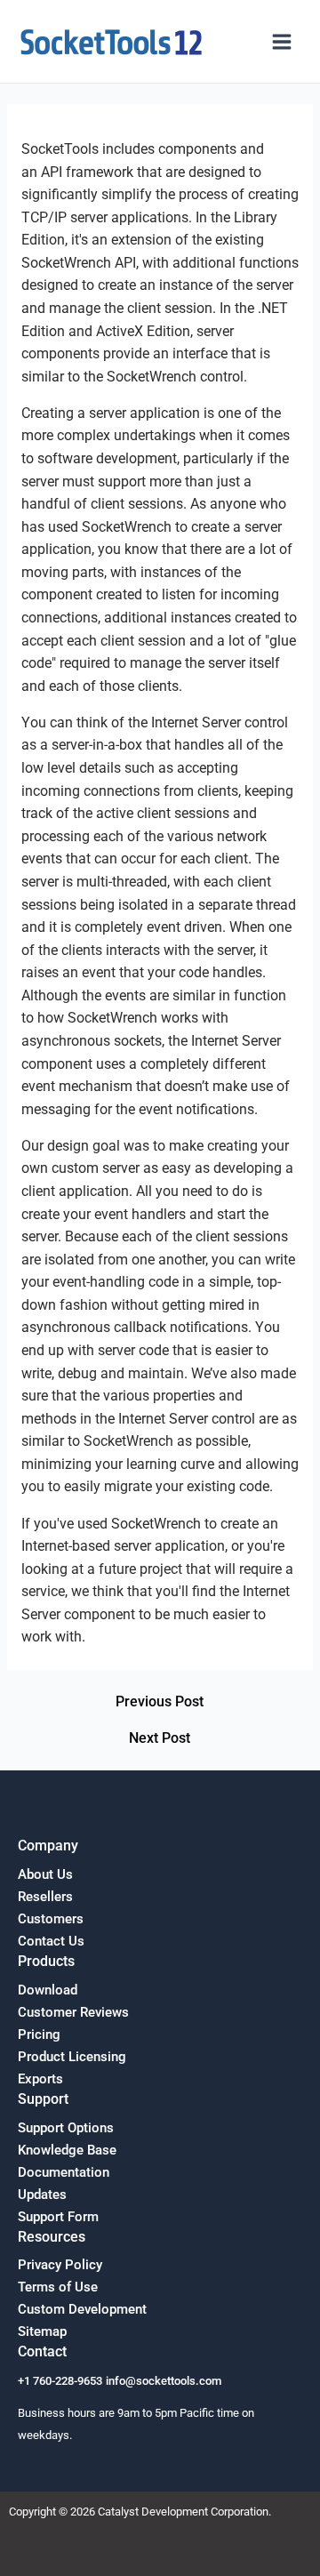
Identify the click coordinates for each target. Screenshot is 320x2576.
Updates (42, 2195)
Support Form (58, 2217)
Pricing (39, 2034)
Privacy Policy (60, 2265)
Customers (51, 1919)
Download (48, 1990)
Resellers (45, 1897)
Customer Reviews (73, 2012)
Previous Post (160, 1703)
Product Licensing (72, 2057)
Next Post (160, 1739)
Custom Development (82, 2309)
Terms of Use (58, 2287)
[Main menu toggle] (282, 42)
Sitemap (42, 2331)
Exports (40, 2079)
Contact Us (51, 1941)
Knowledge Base (67, 2150)
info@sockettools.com (164, 2381)
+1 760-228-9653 (60, 2381)
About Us (45, 1874)
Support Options (66, 2128)
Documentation (64, 2172)
